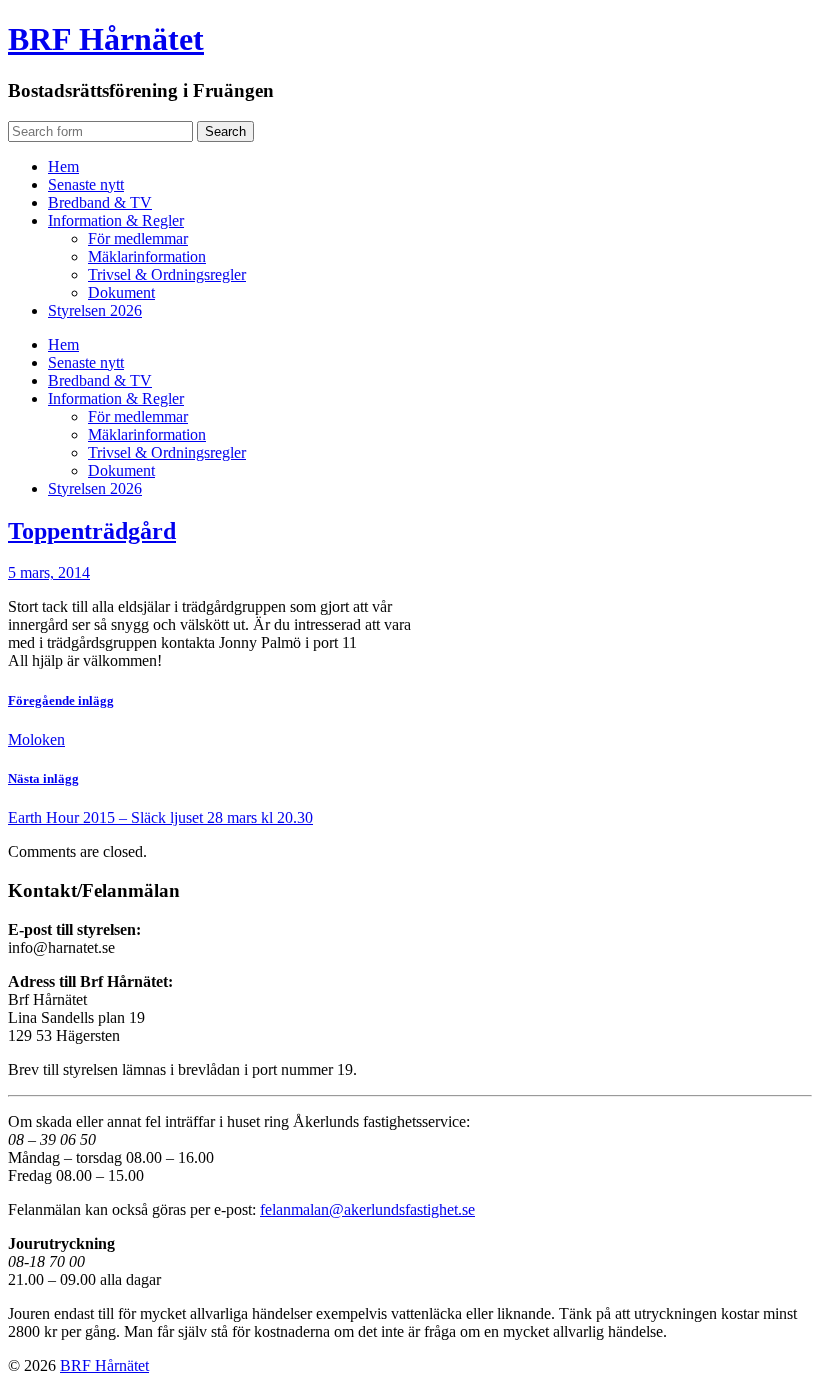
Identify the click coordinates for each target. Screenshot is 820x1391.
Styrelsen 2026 (95, 310)
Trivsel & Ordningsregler (167, 274)
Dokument (121, 292)
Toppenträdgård (92, 531)
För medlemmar (138, 238)
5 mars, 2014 (49, 572)
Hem (63, 166)
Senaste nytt (86, 184)
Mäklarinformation (147, 256)
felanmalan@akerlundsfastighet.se (367, 1209)
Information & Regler (116, 220)
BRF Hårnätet (106, 39)
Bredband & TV (100, 202)
